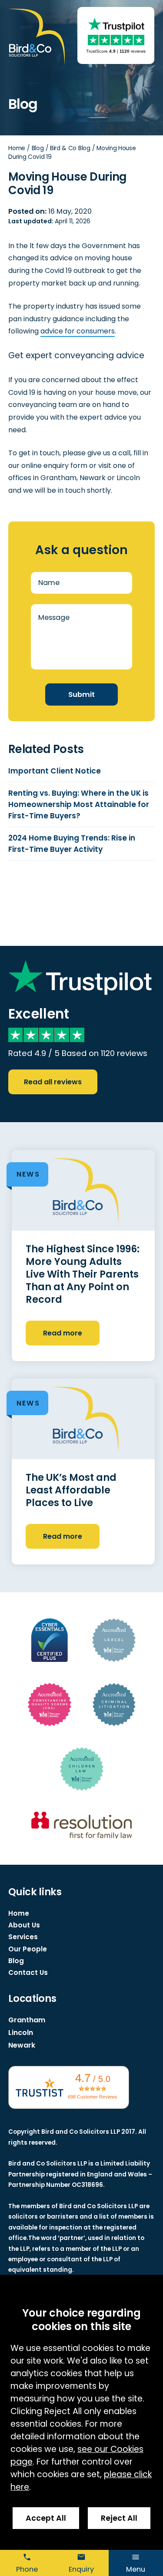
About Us (24, 1925)
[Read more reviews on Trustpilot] (116, 24)
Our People (28, 1949)
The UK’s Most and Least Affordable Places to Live (71, 1490)
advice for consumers (78, 331)
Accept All (46, 2518)
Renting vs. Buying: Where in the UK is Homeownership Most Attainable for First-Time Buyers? (79, 804)
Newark (22, 2045)
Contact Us (28, 1972)
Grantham (27, 2020)
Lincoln (21, 2033)
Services (23, 1937)
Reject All (119, 2518)
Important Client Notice (55, 771)
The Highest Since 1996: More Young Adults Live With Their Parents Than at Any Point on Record (83, 1274)
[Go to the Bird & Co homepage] (37, 37)
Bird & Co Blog (70, 148)
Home (17, 148)
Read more (63, 1333)
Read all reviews (53, 1082)
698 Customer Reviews (93, 2097)
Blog (38, 148)
